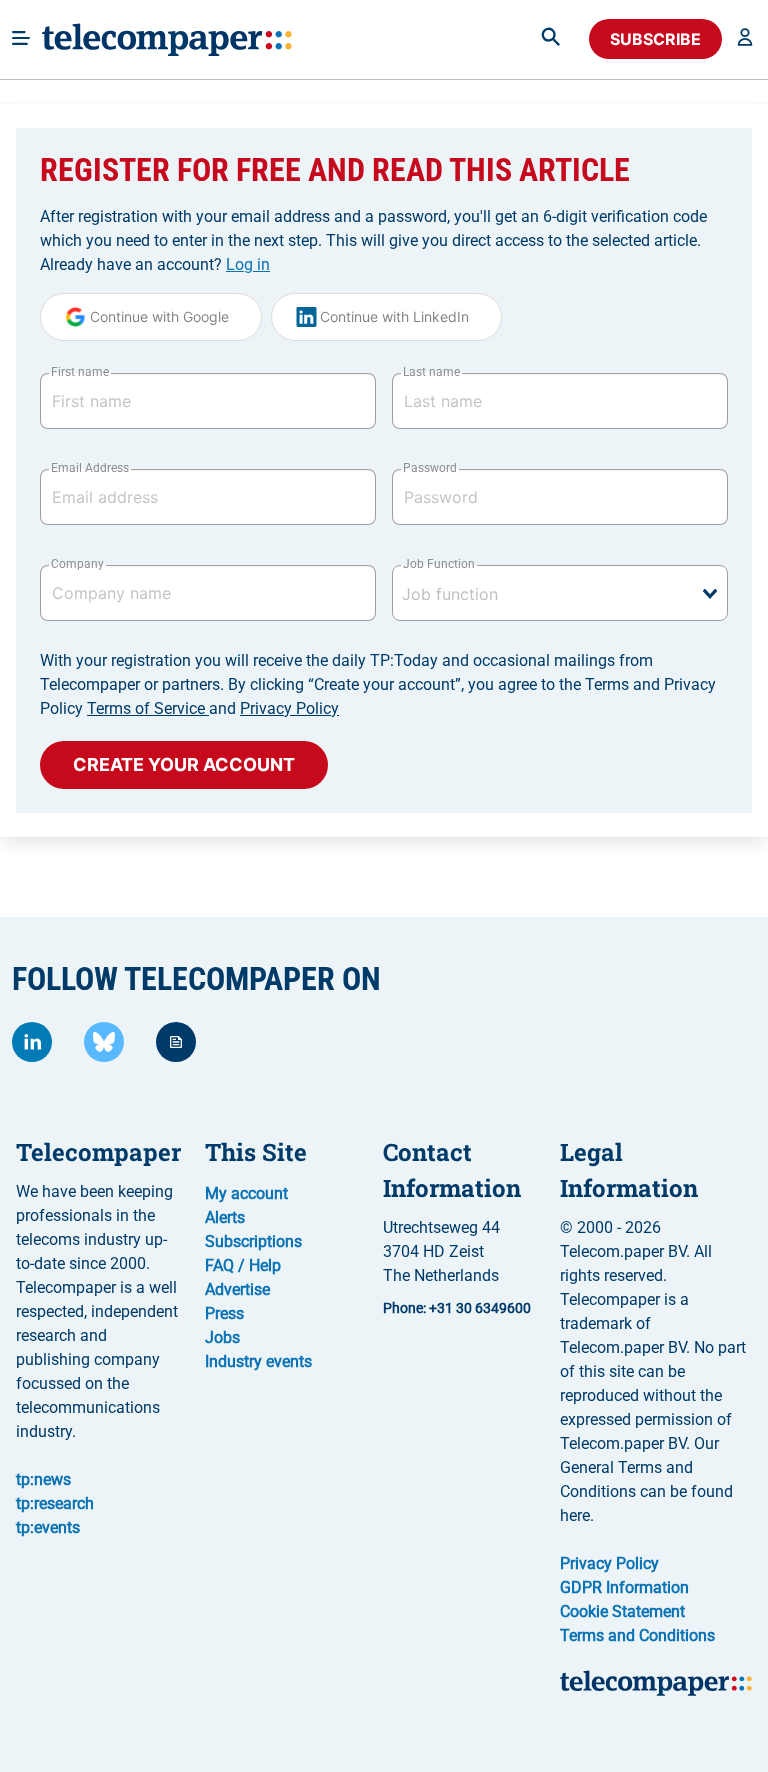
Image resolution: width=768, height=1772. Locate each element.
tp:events (48, 1527)
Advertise (237, 1289)
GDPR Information (624, 1587)
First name (80, 372)
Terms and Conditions (637, 1635)
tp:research (55, 1503)
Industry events (258, 1361)
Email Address (90, 468)
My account (246, 1193)
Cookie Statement (622, 1611)
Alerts (225, 1217)
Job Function (439, 564)
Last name (431, 372)
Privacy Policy (289, 708)
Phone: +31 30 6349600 (457, 1308)
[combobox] (560, 593)
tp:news (43, 1479)
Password (430, 468)
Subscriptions (253, 1241)
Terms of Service (148, 708)
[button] (745, 39)
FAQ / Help (243, 1265)
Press (224, 1313)
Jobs (222, 1337)
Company (77, 564)
